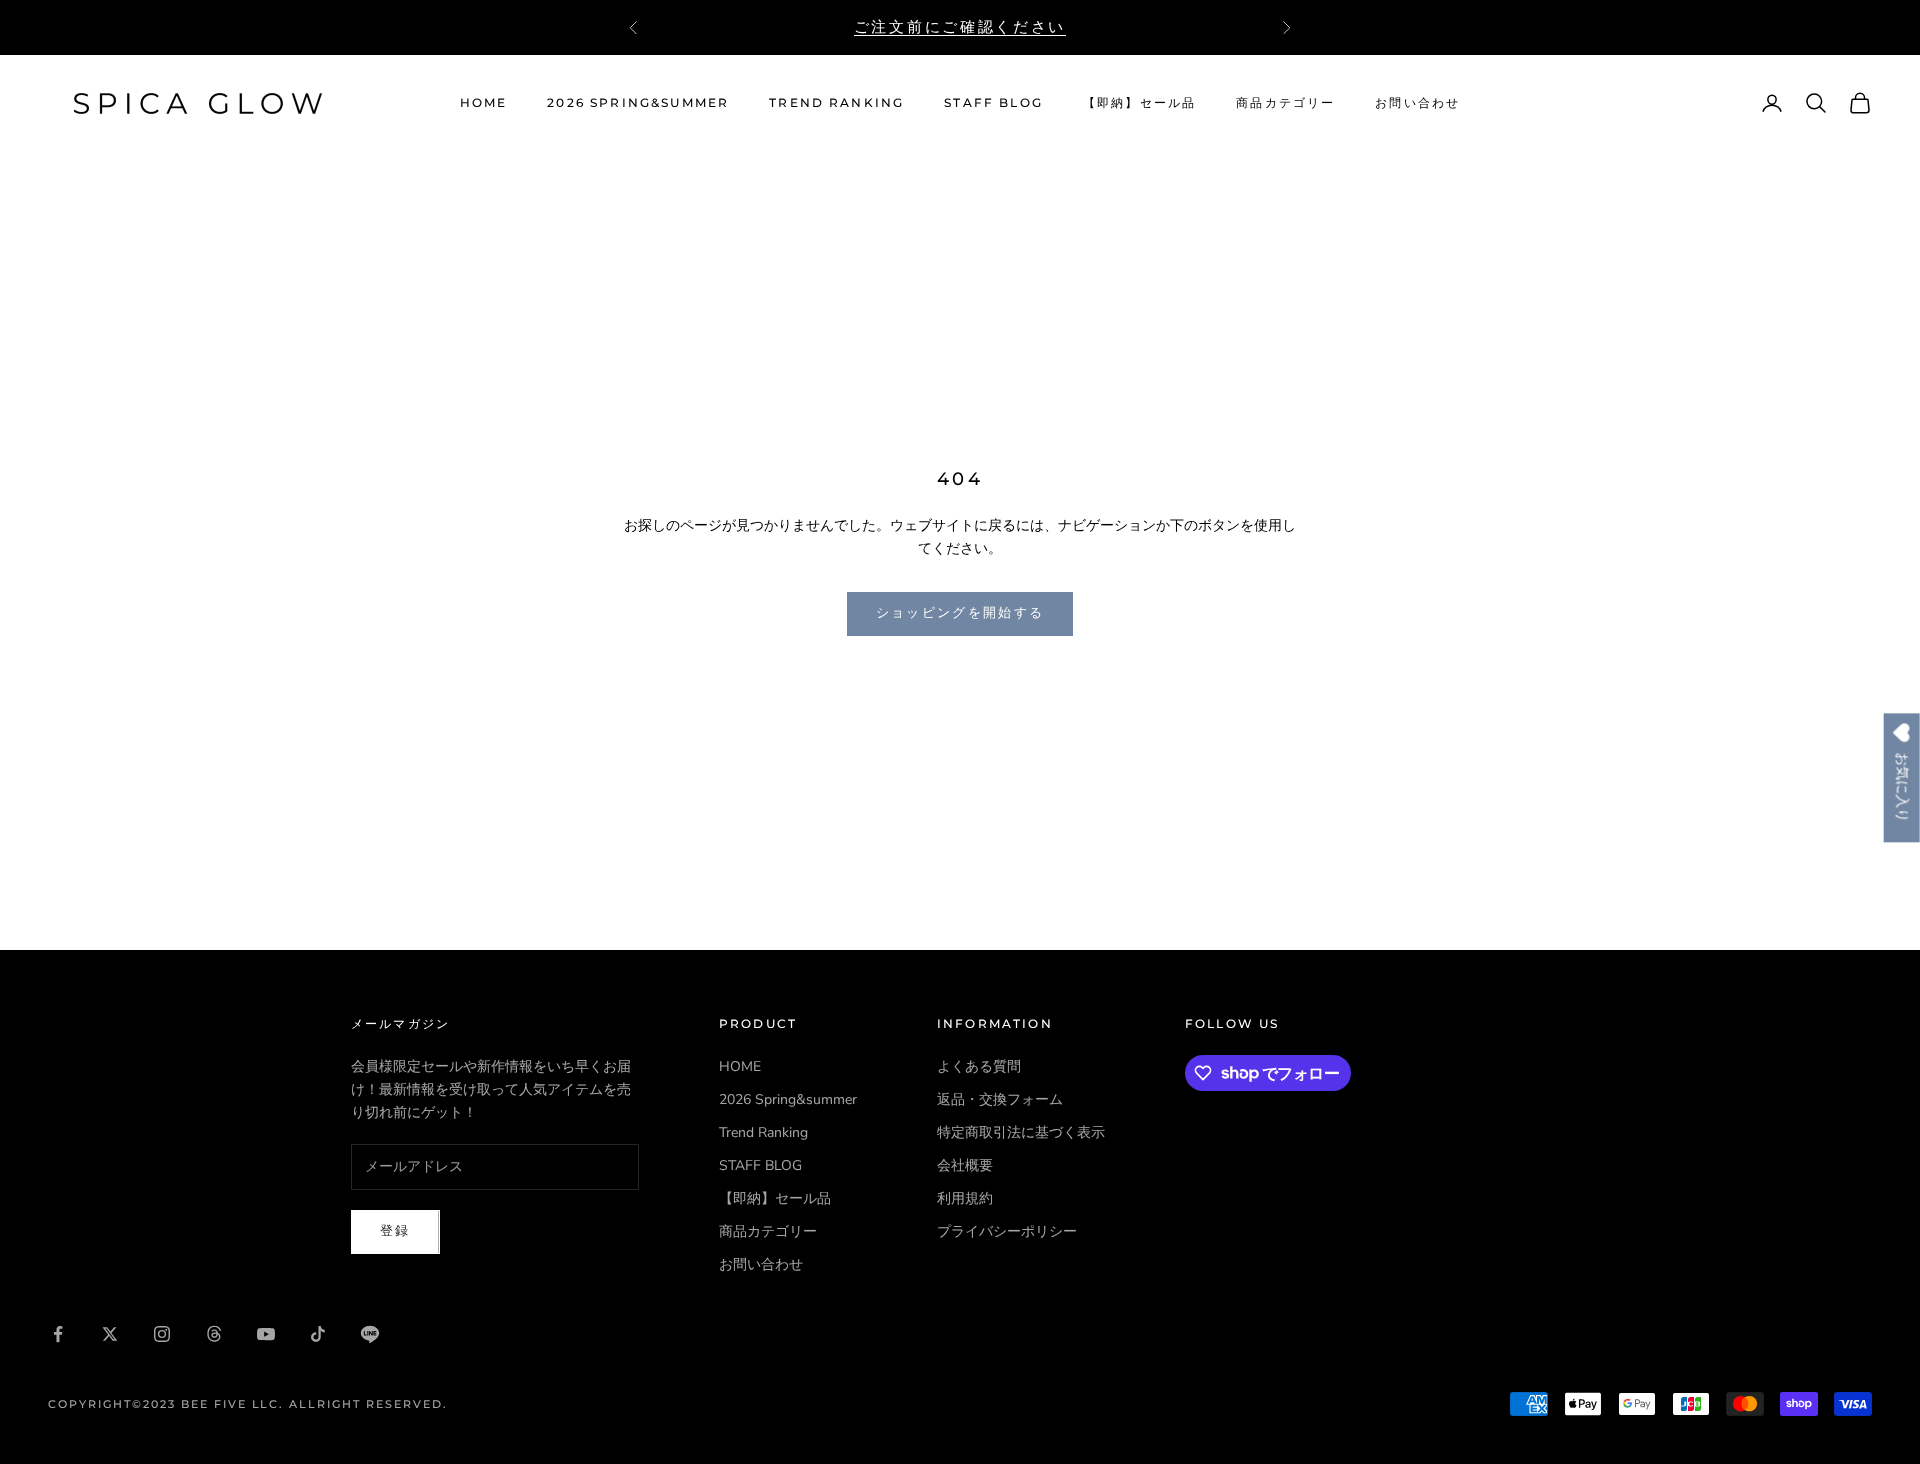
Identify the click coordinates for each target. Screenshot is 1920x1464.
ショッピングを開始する (960, 613)
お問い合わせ (1417, 102)
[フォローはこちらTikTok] (318, 1334)
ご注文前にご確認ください (960, 26)
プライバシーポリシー (1007, 1231)
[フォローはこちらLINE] (370, 1334)
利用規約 (965, 1198)
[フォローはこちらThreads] (214, 1334)
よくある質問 (979, 1066)
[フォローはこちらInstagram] (162, 1334)
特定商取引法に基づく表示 (1021, 1132)
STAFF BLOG (993, 102)
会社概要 (965, 1165)
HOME (484, 102)
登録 (395, 1231)
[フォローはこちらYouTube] (266, 1334)
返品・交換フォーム (1000, 1099)
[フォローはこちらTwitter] (110, 1334)
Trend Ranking (836, 102)
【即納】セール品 (1139, 102)
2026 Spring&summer (638, 102)
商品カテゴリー (1285, 102)
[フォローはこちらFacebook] (58, 1334)
